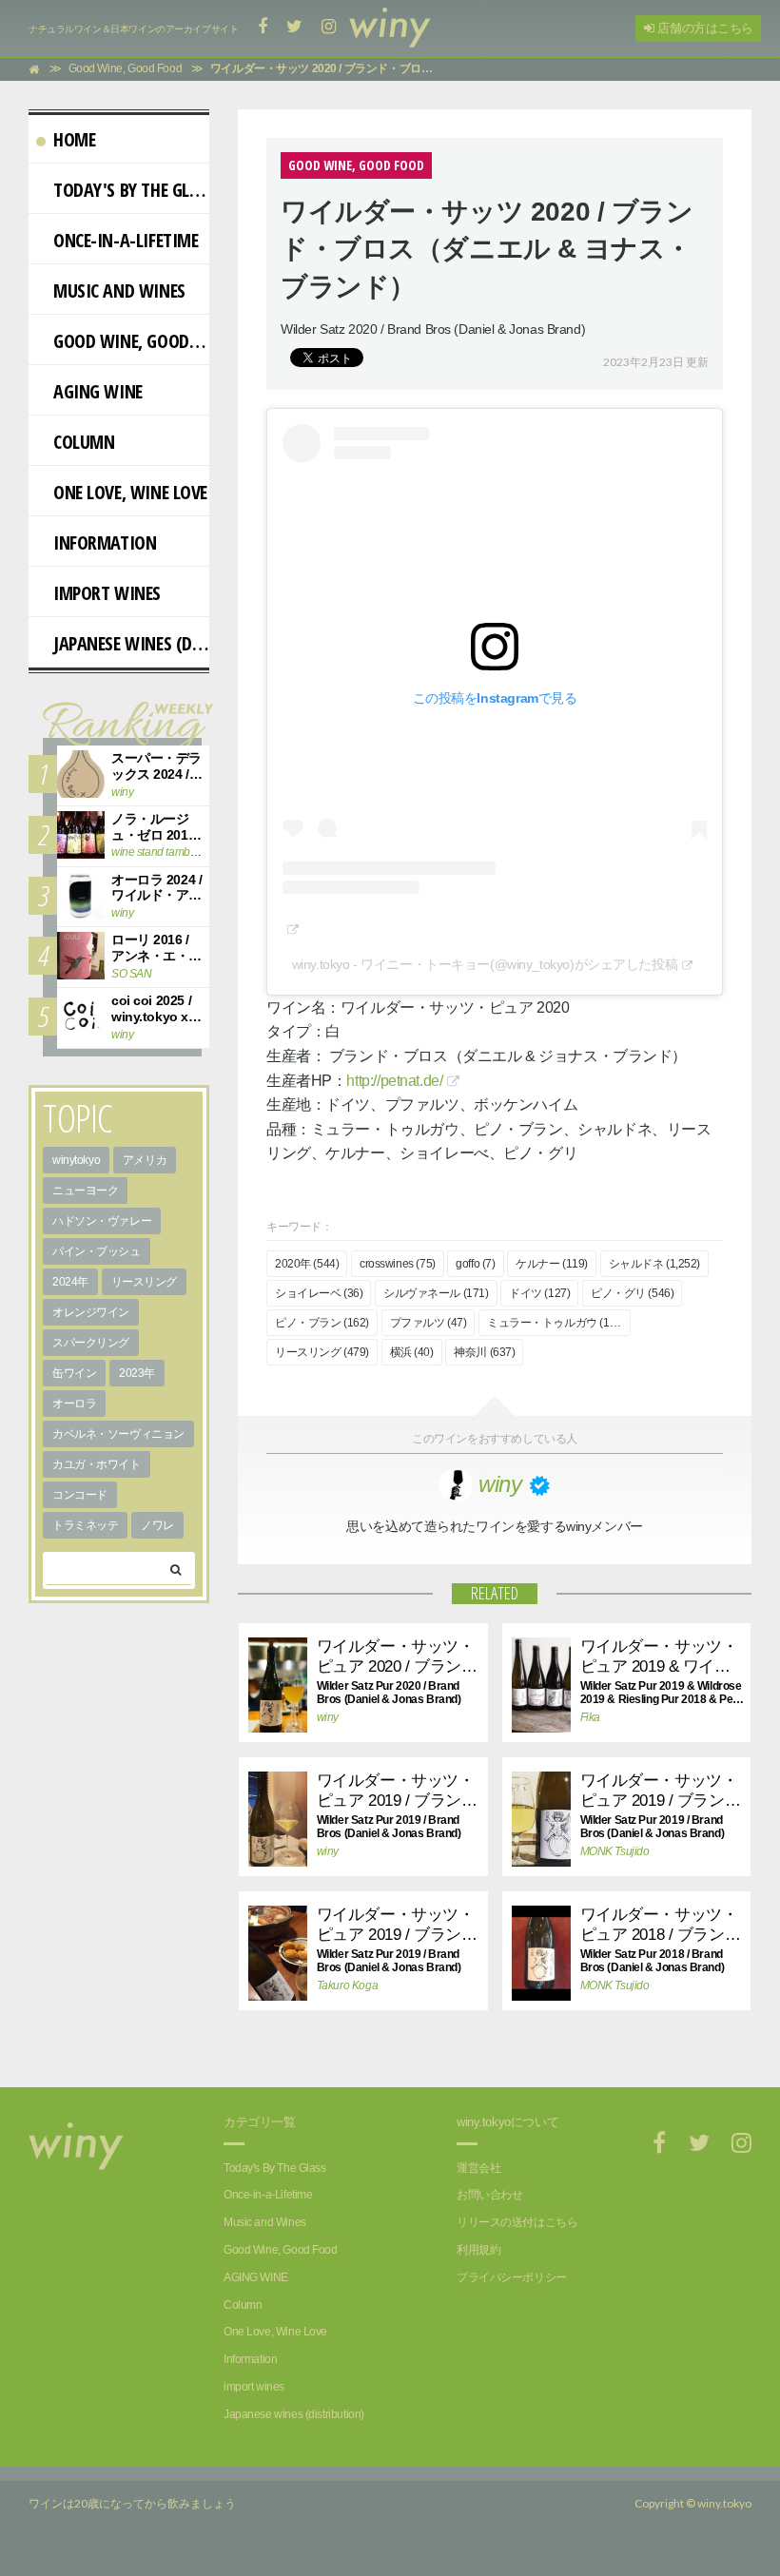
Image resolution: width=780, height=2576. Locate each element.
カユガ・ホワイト (97, 1464)
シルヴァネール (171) (436, 1293)
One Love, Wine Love (130, 492)
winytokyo (76, 1160)
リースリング (144, 1282)
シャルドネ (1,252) (655, 1264)
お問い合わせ (489, 2195)
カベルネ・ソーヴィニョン (118, 1434)
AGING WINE (98, 391)
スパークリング (91, 1343)
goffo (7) (475, 1264)
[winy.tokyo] (390, 29)
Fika (590, 1717)
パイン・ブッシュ (97, 1251)
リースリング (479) (322, 1352)
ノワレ (157, 1525)
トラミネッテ (85, 1525)
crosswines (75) (398, 1264)
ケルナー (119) (552, 1264)
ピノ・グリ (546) (632, 1293)
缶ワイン (74, 1373)
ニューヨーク (85, 1191)
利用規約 (478, 2250)
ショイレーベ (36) (319, 1293)
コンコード (80, 1495)
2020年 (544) (307, 1264)
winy (328, 1717)
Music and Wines (119, 291)
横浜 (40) (412, 1352)
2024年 (70, 1282)
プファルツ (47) (429, 1323)
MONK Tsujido (615, 1851)
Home (74, 139)
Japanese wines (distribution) (131, 643)
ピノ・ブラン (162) (322, 1323)
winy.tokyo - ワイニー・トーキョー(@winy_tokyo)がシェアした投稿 (485, 964)
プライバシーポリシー (512, 2277)
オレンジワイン (91, 1312)
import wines (107, 593)
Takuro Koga (347, 1985)
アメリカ (145, 1160)
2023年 (137, 1373)
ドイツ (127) (539, 1293)
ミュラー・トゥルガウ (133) (556, 1323)
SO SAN (131, 974)
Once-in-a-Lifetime (126, 240)
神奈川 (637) (484, 1352)
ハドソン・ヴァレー (102, 1221)
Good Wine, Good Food (131, 341)
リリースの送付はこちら (517, 2222)
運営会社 (478, 2168)
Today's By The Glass (131, 190)
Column (84, 442)
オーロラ (74, 1404)
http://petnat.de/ (394, 1081)
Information (105, 542)
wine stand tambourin (163, 852)
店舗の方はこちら (704, 28)
